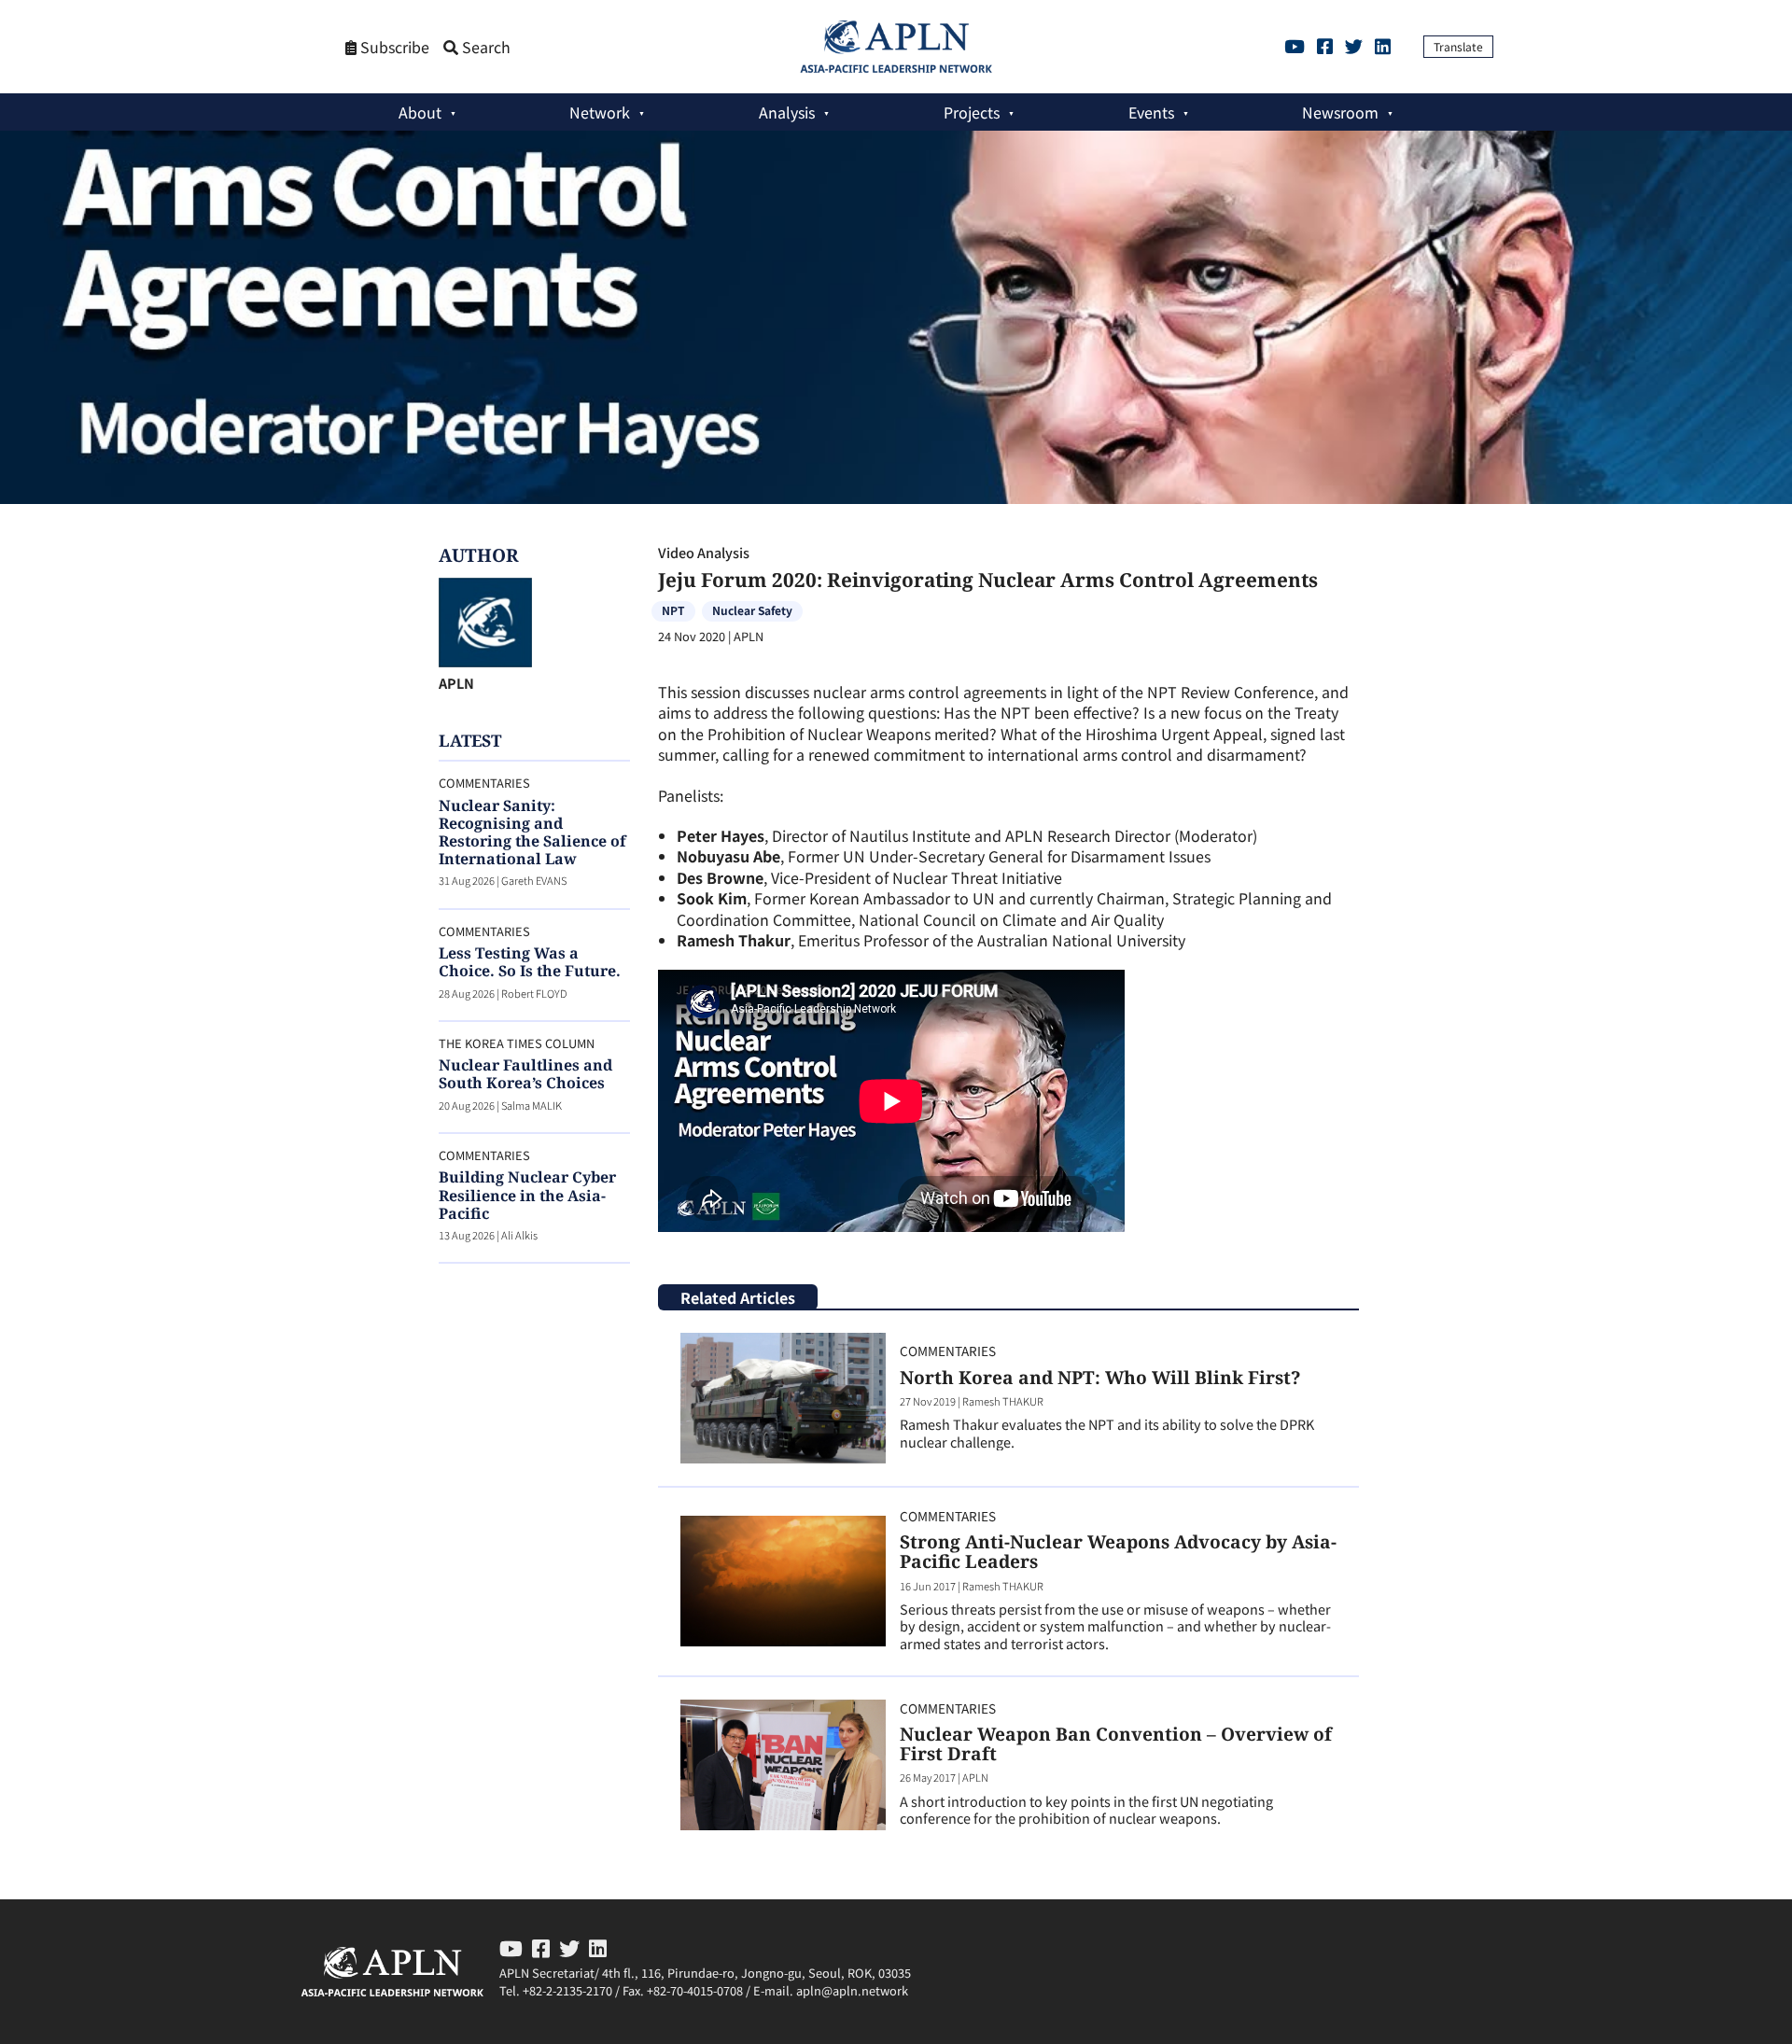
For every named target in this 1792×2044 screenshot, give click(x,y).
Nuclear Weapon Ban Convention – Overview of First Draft (1116, 1743)
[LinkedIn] (1383, 46)
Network (600, 112)
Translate (1458, 46)
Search (484, 47)
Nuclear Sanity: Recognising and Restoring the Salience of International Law (532, 833)
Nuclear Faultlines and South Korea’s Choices (525, 1074)
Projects (972, 112)
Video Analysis (704, 552)
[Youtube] (1295, 46)
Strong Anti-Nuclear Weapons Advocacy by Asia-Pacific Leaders (1118, 1551)
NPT (673, 610)
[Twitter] (1354, 46)
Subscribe (393, 47)
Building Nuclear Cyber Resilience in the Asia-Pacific (527, 1195)
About (420, 112)
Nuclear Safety (752, 610)
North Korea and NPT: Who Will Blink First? (1100, 1377)
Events (1151, 112)
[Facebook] (1325, 46)
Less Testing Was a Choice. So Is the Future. (530, 962)
